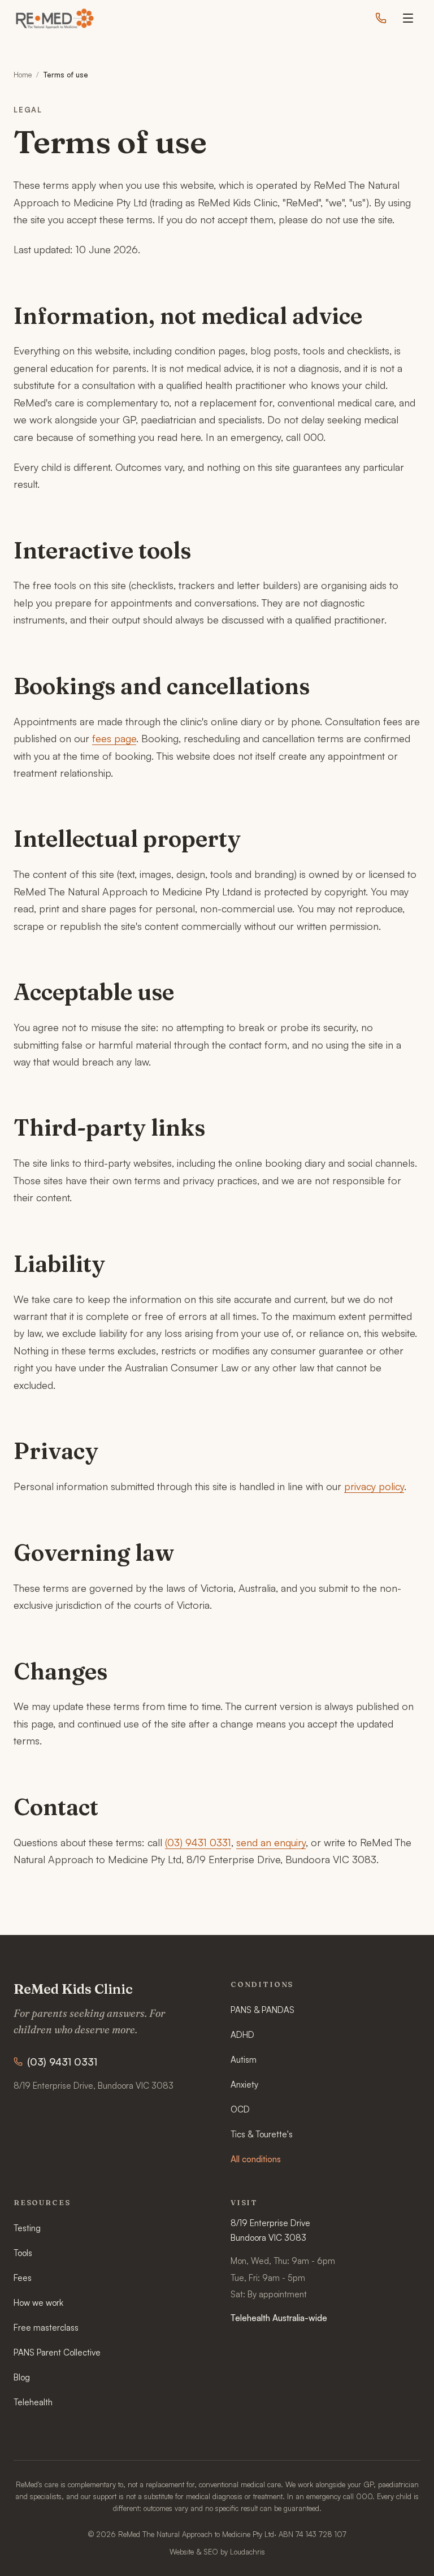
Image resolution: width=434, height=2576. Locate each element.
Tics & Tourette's (262, 2134)
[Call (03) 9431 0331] (381, 18)
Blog (22, 2377)
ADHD (242, 2035)
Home (23, 75)
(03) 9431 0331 (198, 1842)
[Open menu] (408, 18)
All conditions (256, 2159)
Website (182, 2552)
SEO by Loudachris (234, 2552)
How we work (38, 2303)
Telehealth (33, 2402)
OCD (240, 2109)
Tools (23, 2253)
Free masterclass (46, 2328)
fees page (114, 738)
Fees (23, 2278)
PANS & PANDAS (262, 2010)
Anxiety (244, 2084)
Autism (244, 2060)
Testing (27, 2228)
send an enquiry (271, 1842)
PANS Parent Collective (57, 2352)
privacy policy (374, 1486)
